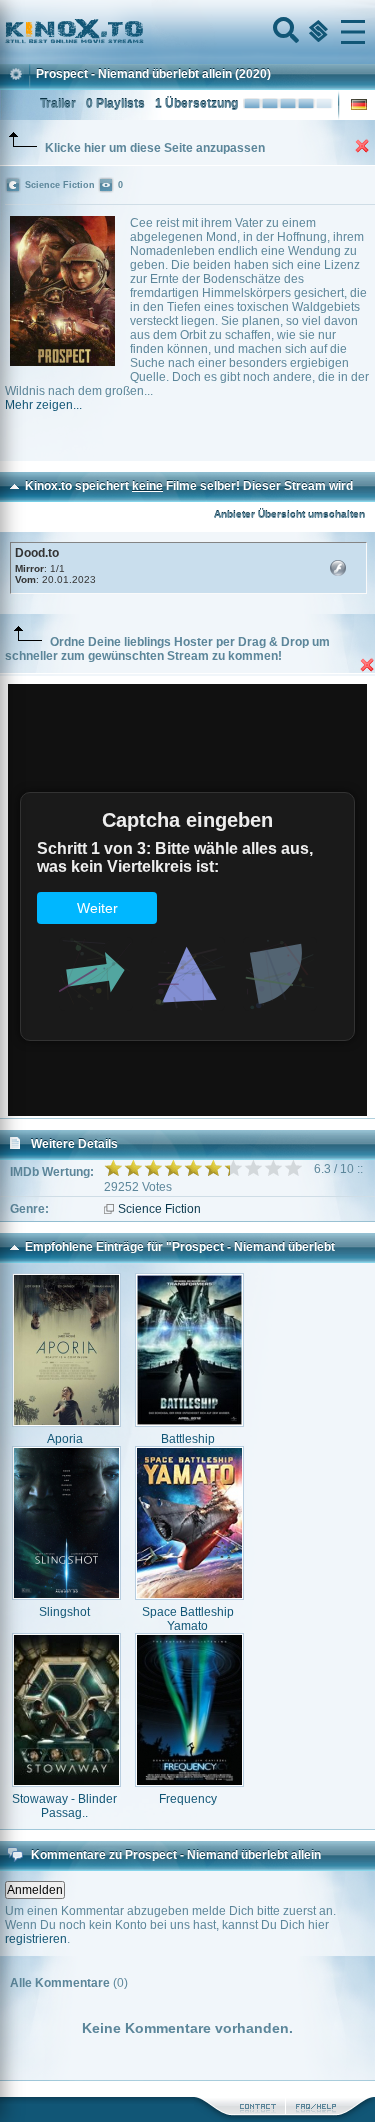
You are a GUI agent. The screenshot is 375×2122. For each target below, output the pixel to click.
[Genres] (316, 32)
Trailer (58, 104)
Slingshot (64, 1612)
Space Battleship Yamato (188, 1619)
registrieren (36, 1939)
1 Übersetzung (196, 104)
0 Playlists (115, 104)
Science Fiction (159, 1209)
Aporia (65, 1439)
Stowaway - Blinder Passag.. (64, 1806)
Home (142, 32)
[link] (187, 32)
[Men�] (353, 32)
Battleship (188, 1439)
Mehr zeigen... (43, 405)
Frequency (188, 1799)
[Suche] (284, 32)
